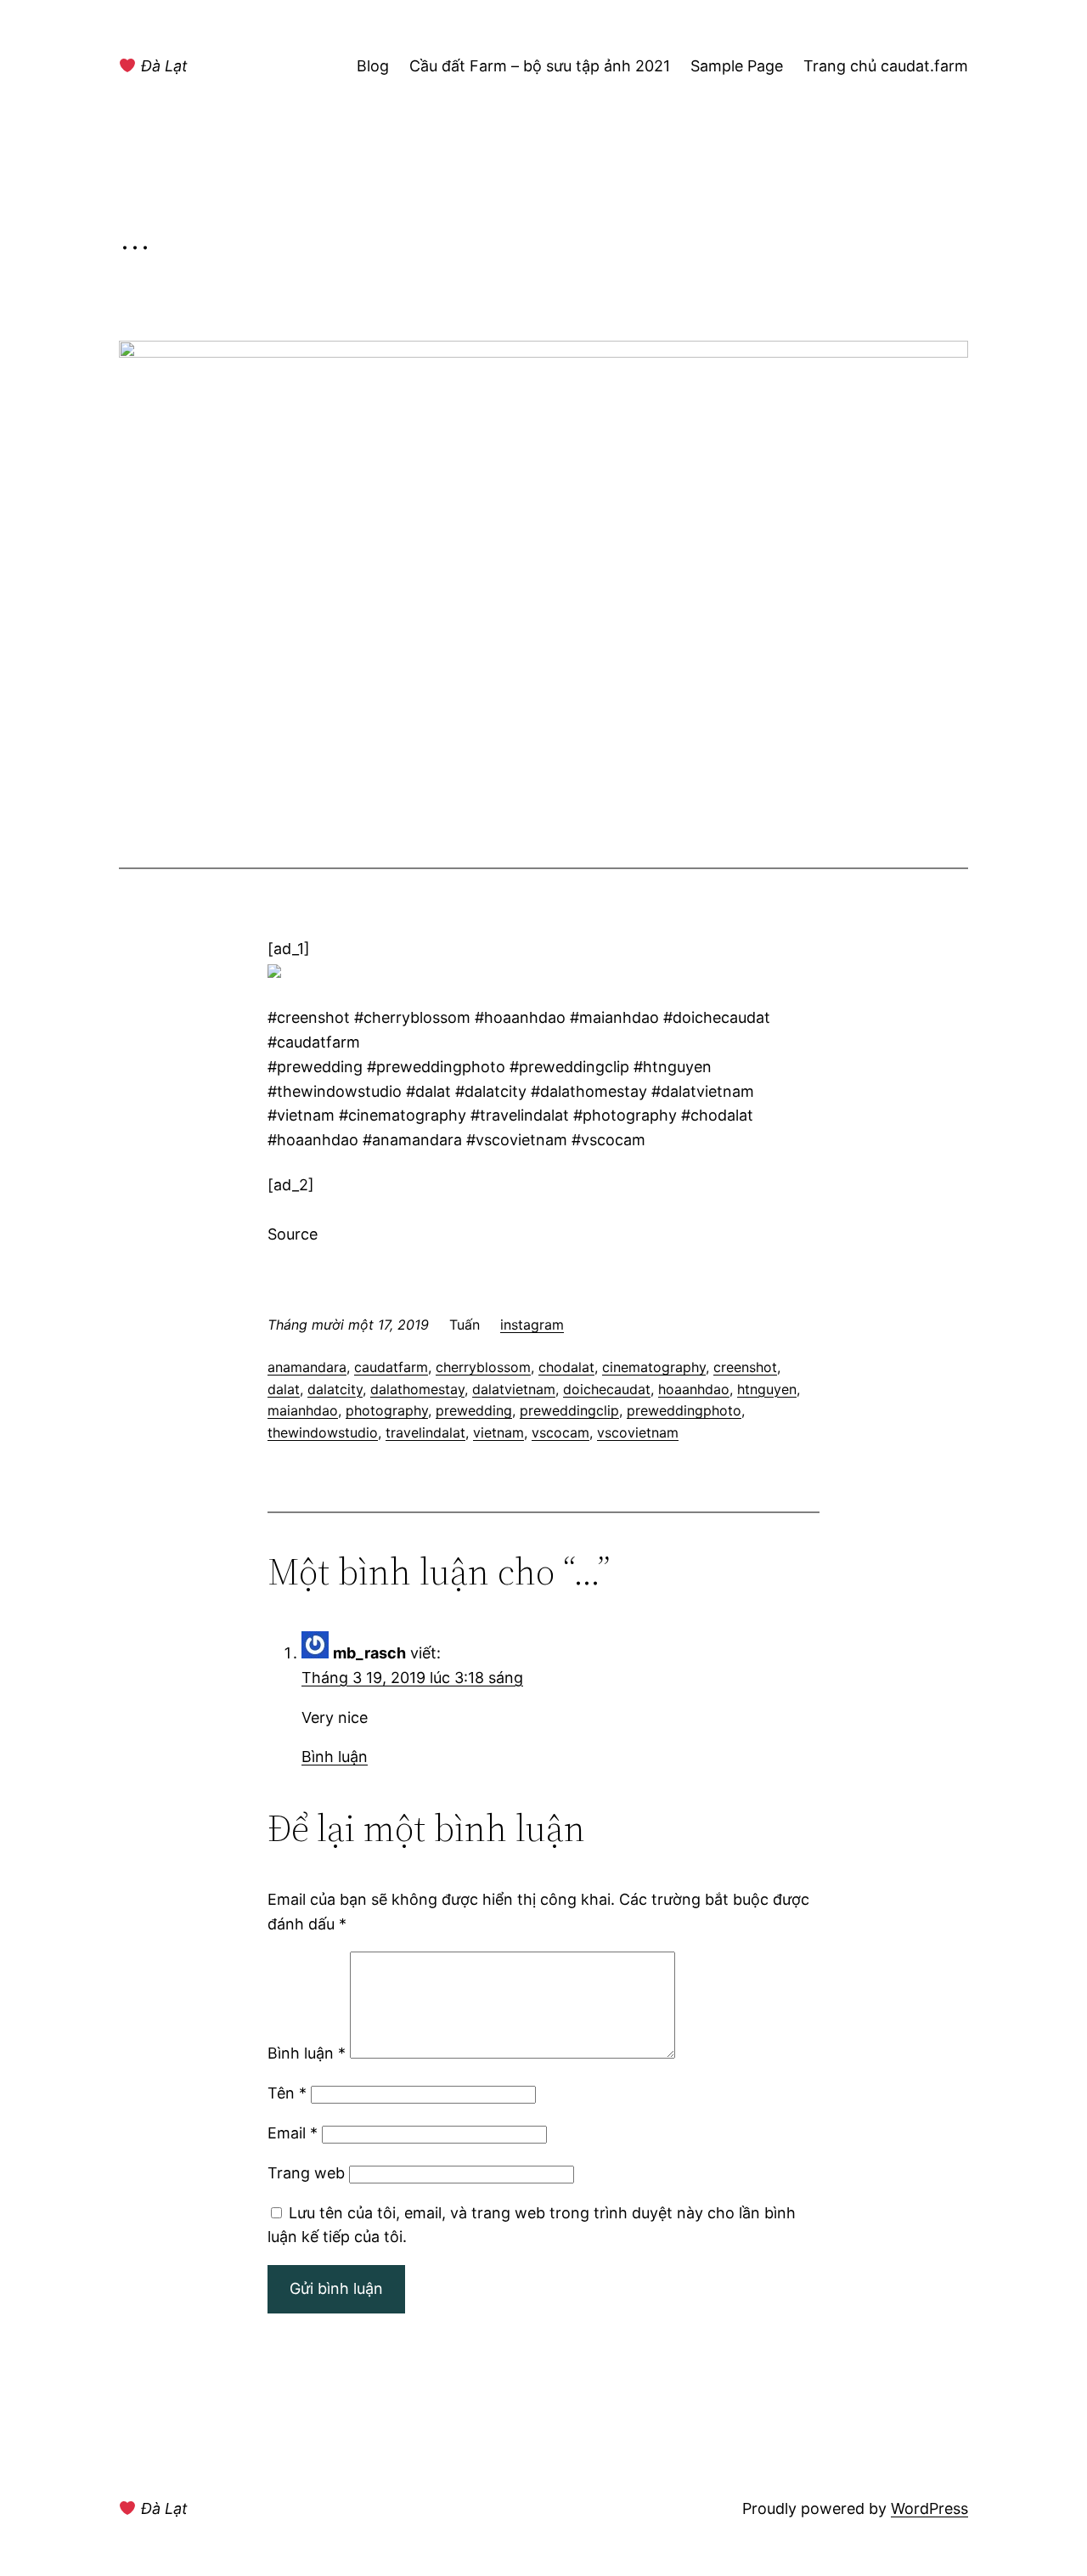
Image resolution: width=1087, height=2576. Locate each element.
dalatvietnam (514, 1389)
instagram (532, 1325)
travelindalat (425, 1432)
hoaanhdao (694, 1389)
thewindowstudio (323, 1432)
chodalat (566, 1367)
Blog (373, 66)
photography (387, 1410)
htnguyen (767, 1389)
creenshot (745, 1367)
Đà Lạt (162, 66)
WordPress (929, 2508)
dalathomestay (417, 1389)
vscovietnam (638, 1432)
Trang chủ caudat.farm (886, 66)
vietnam (498, 1432)
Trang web (306, 2173)
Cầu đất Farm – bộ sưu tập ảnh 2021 (540, 66)
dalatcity (335, 1389)
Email (293, 2133)
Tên (287, 2093)
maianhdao (303, 1410)
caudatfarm (391, 1367)
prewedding (474, 1410)
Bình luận (335, 1757)
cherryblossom (483, 1367)
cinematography (654, 1367)
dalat (284, 1389)
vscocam (560, 1432)
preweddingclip (569, 1410)
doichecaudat (607, 1389)
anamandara (307, 1367)
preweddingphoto (684, 1410)
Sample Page (737, 66)
